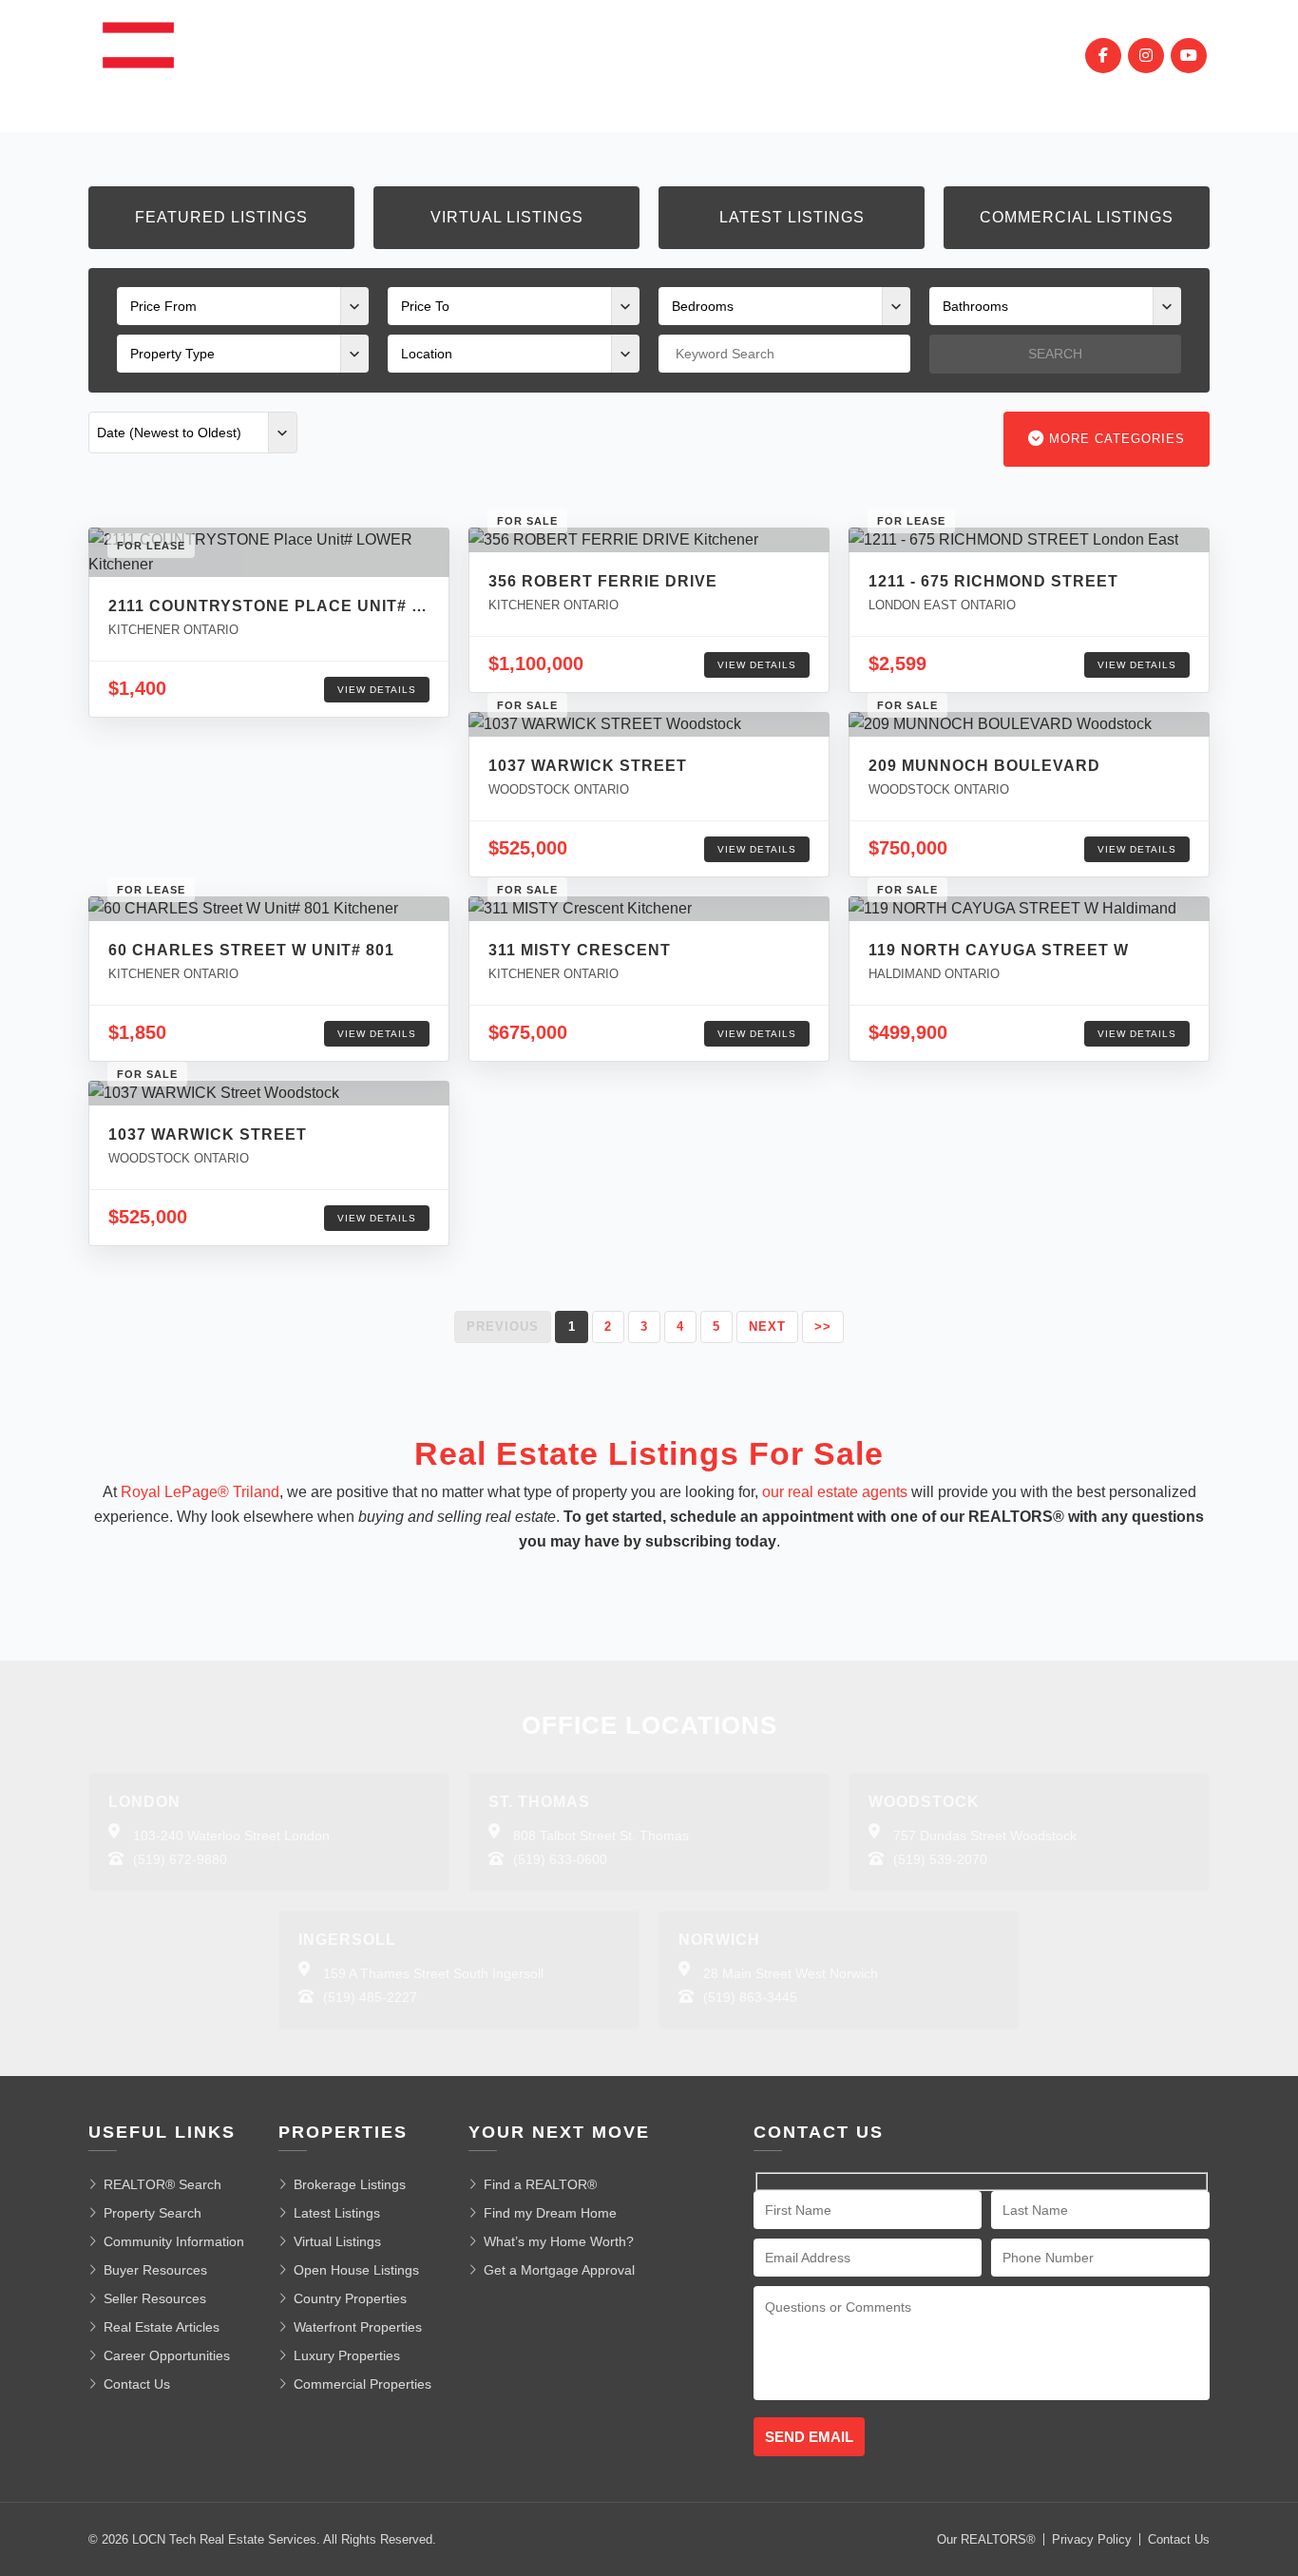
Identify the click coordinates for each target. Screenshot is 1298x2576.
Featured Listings (221, 217)
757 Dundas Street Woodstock (985, 1836)
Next (767, 1326)
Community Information (174, 2241)
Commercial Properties (363, 2384)
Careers (859, 55)
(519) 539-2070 (940, 1859)
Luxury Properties (347, 2355)
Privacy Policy (1092, 2539)
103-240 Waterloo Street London (231, 1836)
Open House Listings (356, 2270)
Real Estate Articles (162, 2327)
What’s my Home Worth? (559, 2241)
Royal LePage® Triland (200, 1492)
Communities (460, 55)
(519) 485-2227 (370, 1997)
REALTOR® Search (162, 2184)
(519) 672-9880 (180, 1859)
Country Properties (350, 2298)
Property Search (153, 2213)
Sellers (654, 55)
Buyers (567, 55)
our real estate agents (835, 1492)
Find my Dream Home (550, 2213)
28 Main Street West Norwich (791, 1973)
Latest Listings (792, 217)
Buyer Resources (155, 2270)
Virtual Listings (507, 217)
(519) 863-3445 (750, 1997)
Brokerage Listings (350, 2184)
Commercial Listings (1077, 217)
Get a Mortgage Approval (559, 2270)
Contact (954, 55)
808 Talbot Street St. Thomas (601, 1836)
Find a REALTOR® (540, 2184)
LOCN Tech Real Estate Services (224, 2539)
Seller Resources (155, 2298)
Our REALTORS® (986, 2539)
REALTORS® (756, 55)
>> (823, 1326)
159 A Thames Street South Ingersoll (433, 1973)
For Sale (346, 55)
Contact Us (137, 2384)
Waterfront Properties (358, 2327)
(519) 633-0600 (560, 1859)
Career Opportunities (167, 2355)
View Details (377, 690)
